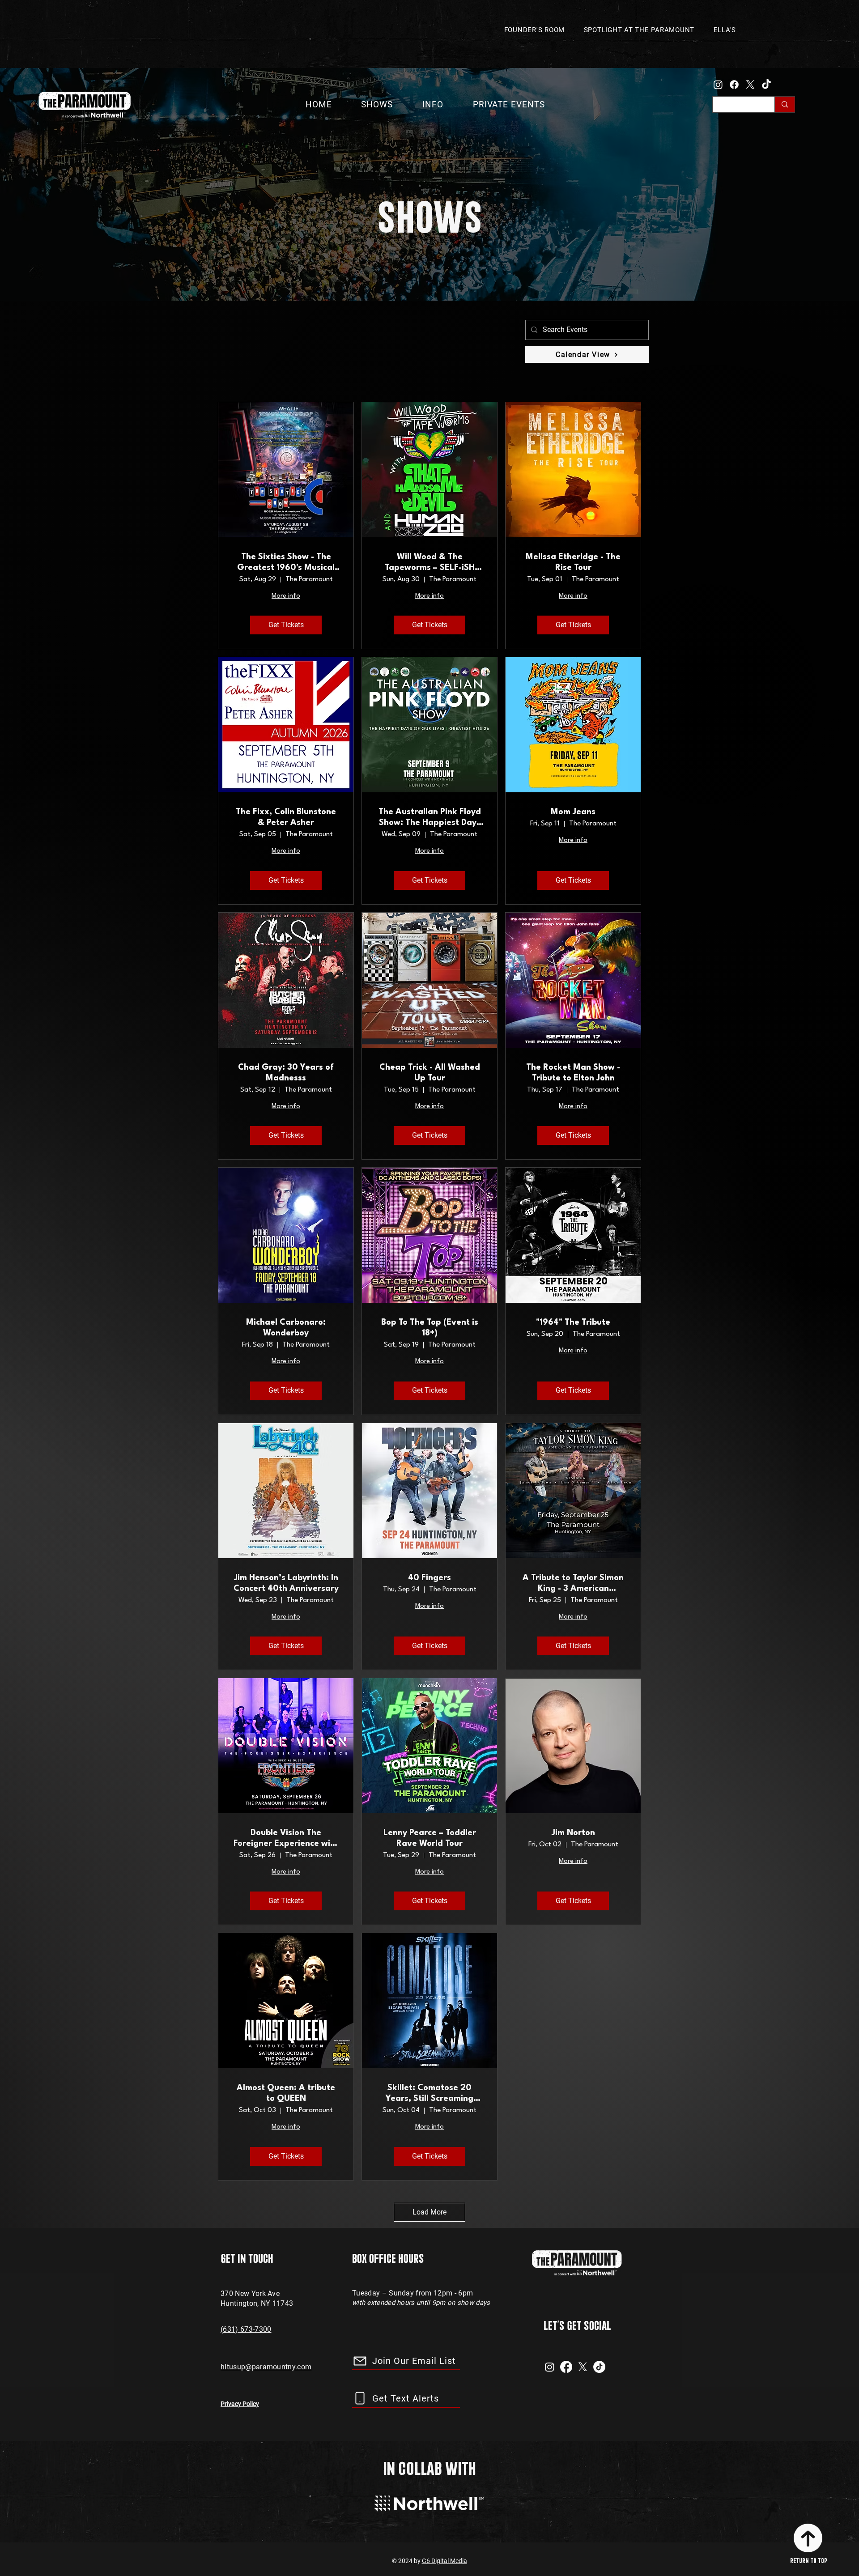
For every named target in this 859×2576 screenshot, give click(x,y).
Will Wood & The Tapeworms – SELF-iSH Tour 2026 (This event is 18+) (430, 563)
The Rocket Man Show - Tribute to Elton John (573, 1073)
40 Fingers (429, 1578)
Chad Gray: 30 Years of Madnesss (286, 1073)
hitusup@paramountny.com (266, 2367)
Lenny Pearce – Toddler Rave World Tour (430, 1838)
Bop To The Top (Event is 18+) (430, 1328)
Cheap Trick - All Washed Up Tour (430, 1073)
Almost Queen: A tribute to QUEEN (286, 2093)
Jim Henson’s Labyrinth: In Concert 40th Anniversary (286, 1583)
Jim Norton (573, 1833)
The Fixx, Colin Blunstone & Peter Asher (286, 817)
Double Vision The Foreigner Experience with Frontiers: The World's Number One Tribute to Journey (286, 1839)
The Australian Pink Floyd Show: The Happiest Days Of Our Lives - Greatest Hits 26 (430, 818)
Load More (429, 2212)
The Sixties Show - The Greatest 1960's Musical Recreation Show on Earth (286, 563)
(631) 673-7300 (246, 2329)
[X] (750, 85)
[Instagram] (718, 85)
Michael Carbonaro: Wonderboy (286, 1328)
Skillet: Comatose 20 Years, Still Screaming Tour (429, 2094)
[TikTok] (766, 85)
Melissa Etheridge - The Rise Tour (573, 562)
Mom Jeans (573, 812)
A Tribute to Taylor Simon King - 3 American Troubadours (573, 1584)
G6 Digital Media (444, 2561)
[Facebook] (734, 85)
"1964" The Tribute (573, 1322)
